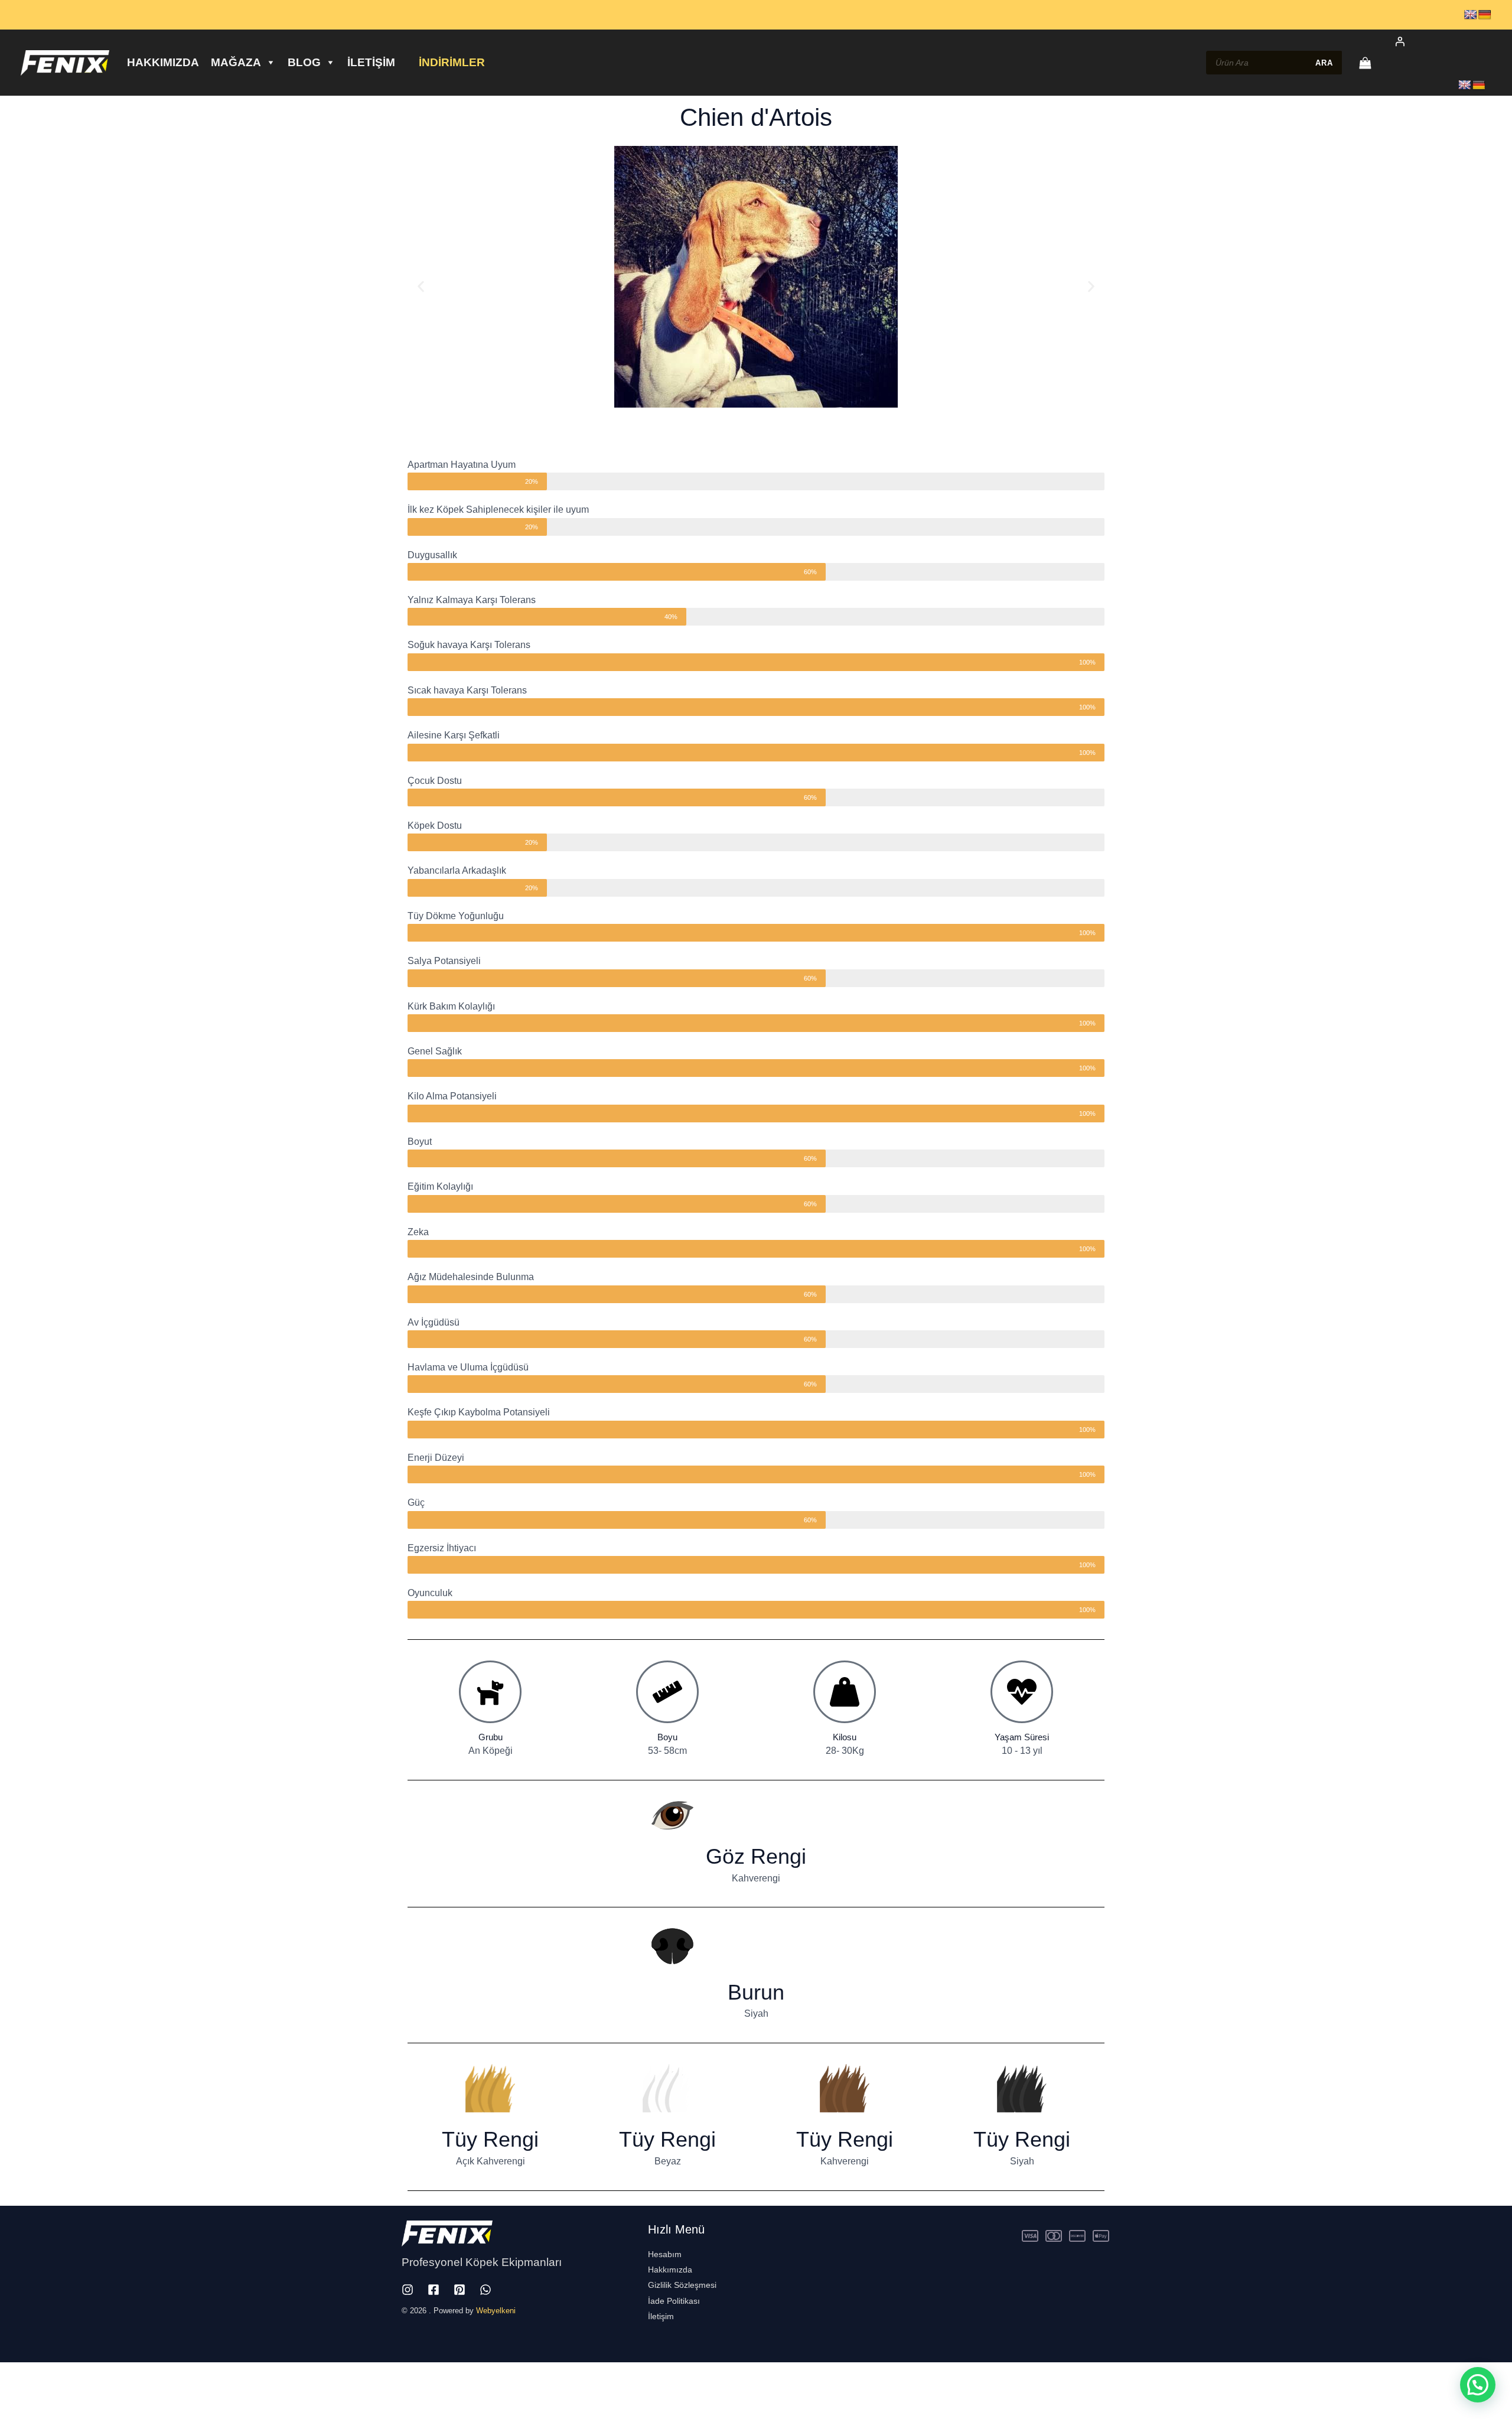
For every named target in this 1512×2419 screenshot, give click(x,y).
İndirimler (452, 62)
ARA (1324, 63)
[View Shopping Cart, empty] (1365, 63)
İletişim (371, 62)
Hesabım (665, 2254)
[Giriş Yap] (1437, 41)
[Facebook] (434, 2290)
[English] (1471, 15)
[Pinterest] (460, 2290)
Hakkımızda (163, 62)
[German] (1485, 15)
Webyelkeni (496, 2311)
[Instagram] (408, 2290)
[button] (421, 287)
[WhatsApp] (485, 2290)
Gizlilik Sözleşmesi (682, 2285)
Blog (304, 62)
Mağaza (236, 62)
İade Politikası (674, 2301)
